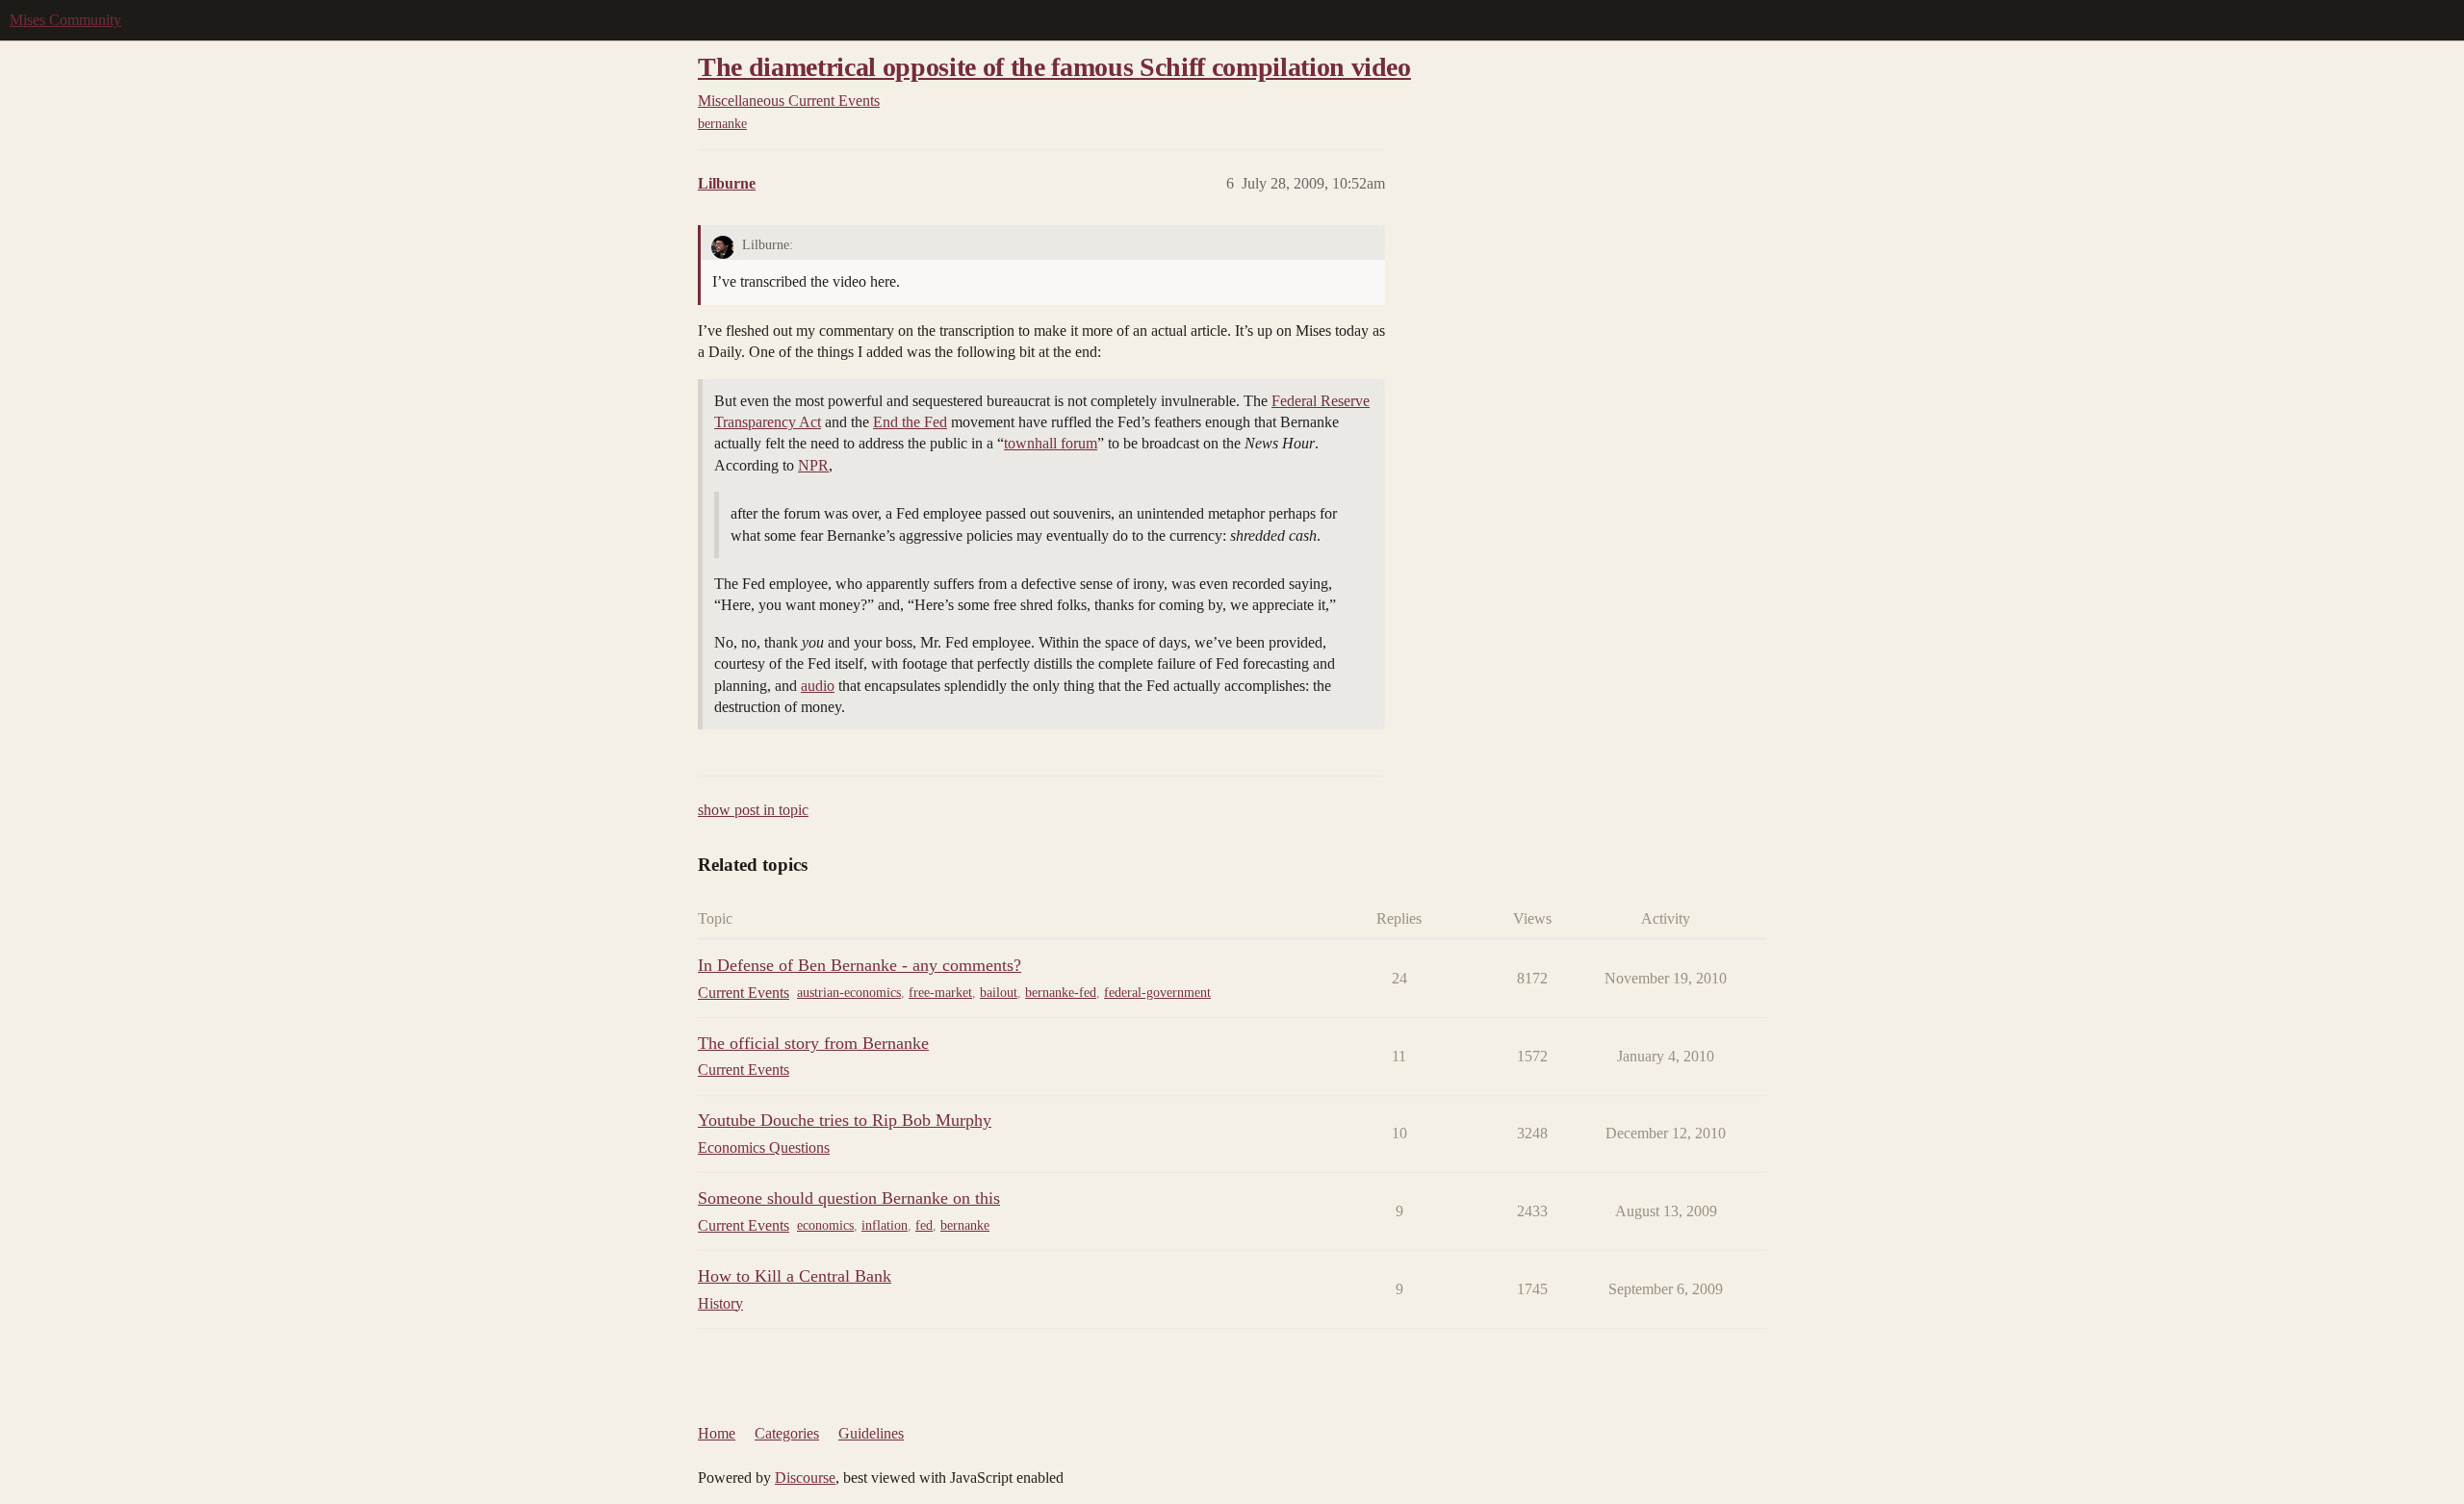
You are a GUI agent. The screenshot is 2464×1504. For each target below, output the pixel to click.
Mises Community (65, 20)
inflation (885, 1225)
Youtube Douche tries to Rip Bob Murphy (845, 1120)
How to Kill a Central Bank (795, 1276)
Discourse (805, 1478)
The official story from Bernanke (813, 1043)
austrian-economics (849, 993)
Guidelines (871, 1433)
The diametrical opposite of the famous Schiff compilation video (1054, 67)
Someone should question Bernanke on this (849, 1198)
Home (717, 1433)
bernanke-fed (1061, 993)
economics (825, 1225)
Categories (787, 1433)
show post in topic (753, 810)
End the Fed (910, 422)
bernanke (722, 124)
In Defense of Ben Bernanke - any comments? (860, 965)
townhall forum (1051, 443)
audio (818, 686)
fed (924, 1225)
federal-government (1157, 993)
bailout (999, 993)
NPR (813, 465)
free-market (940, 993)
